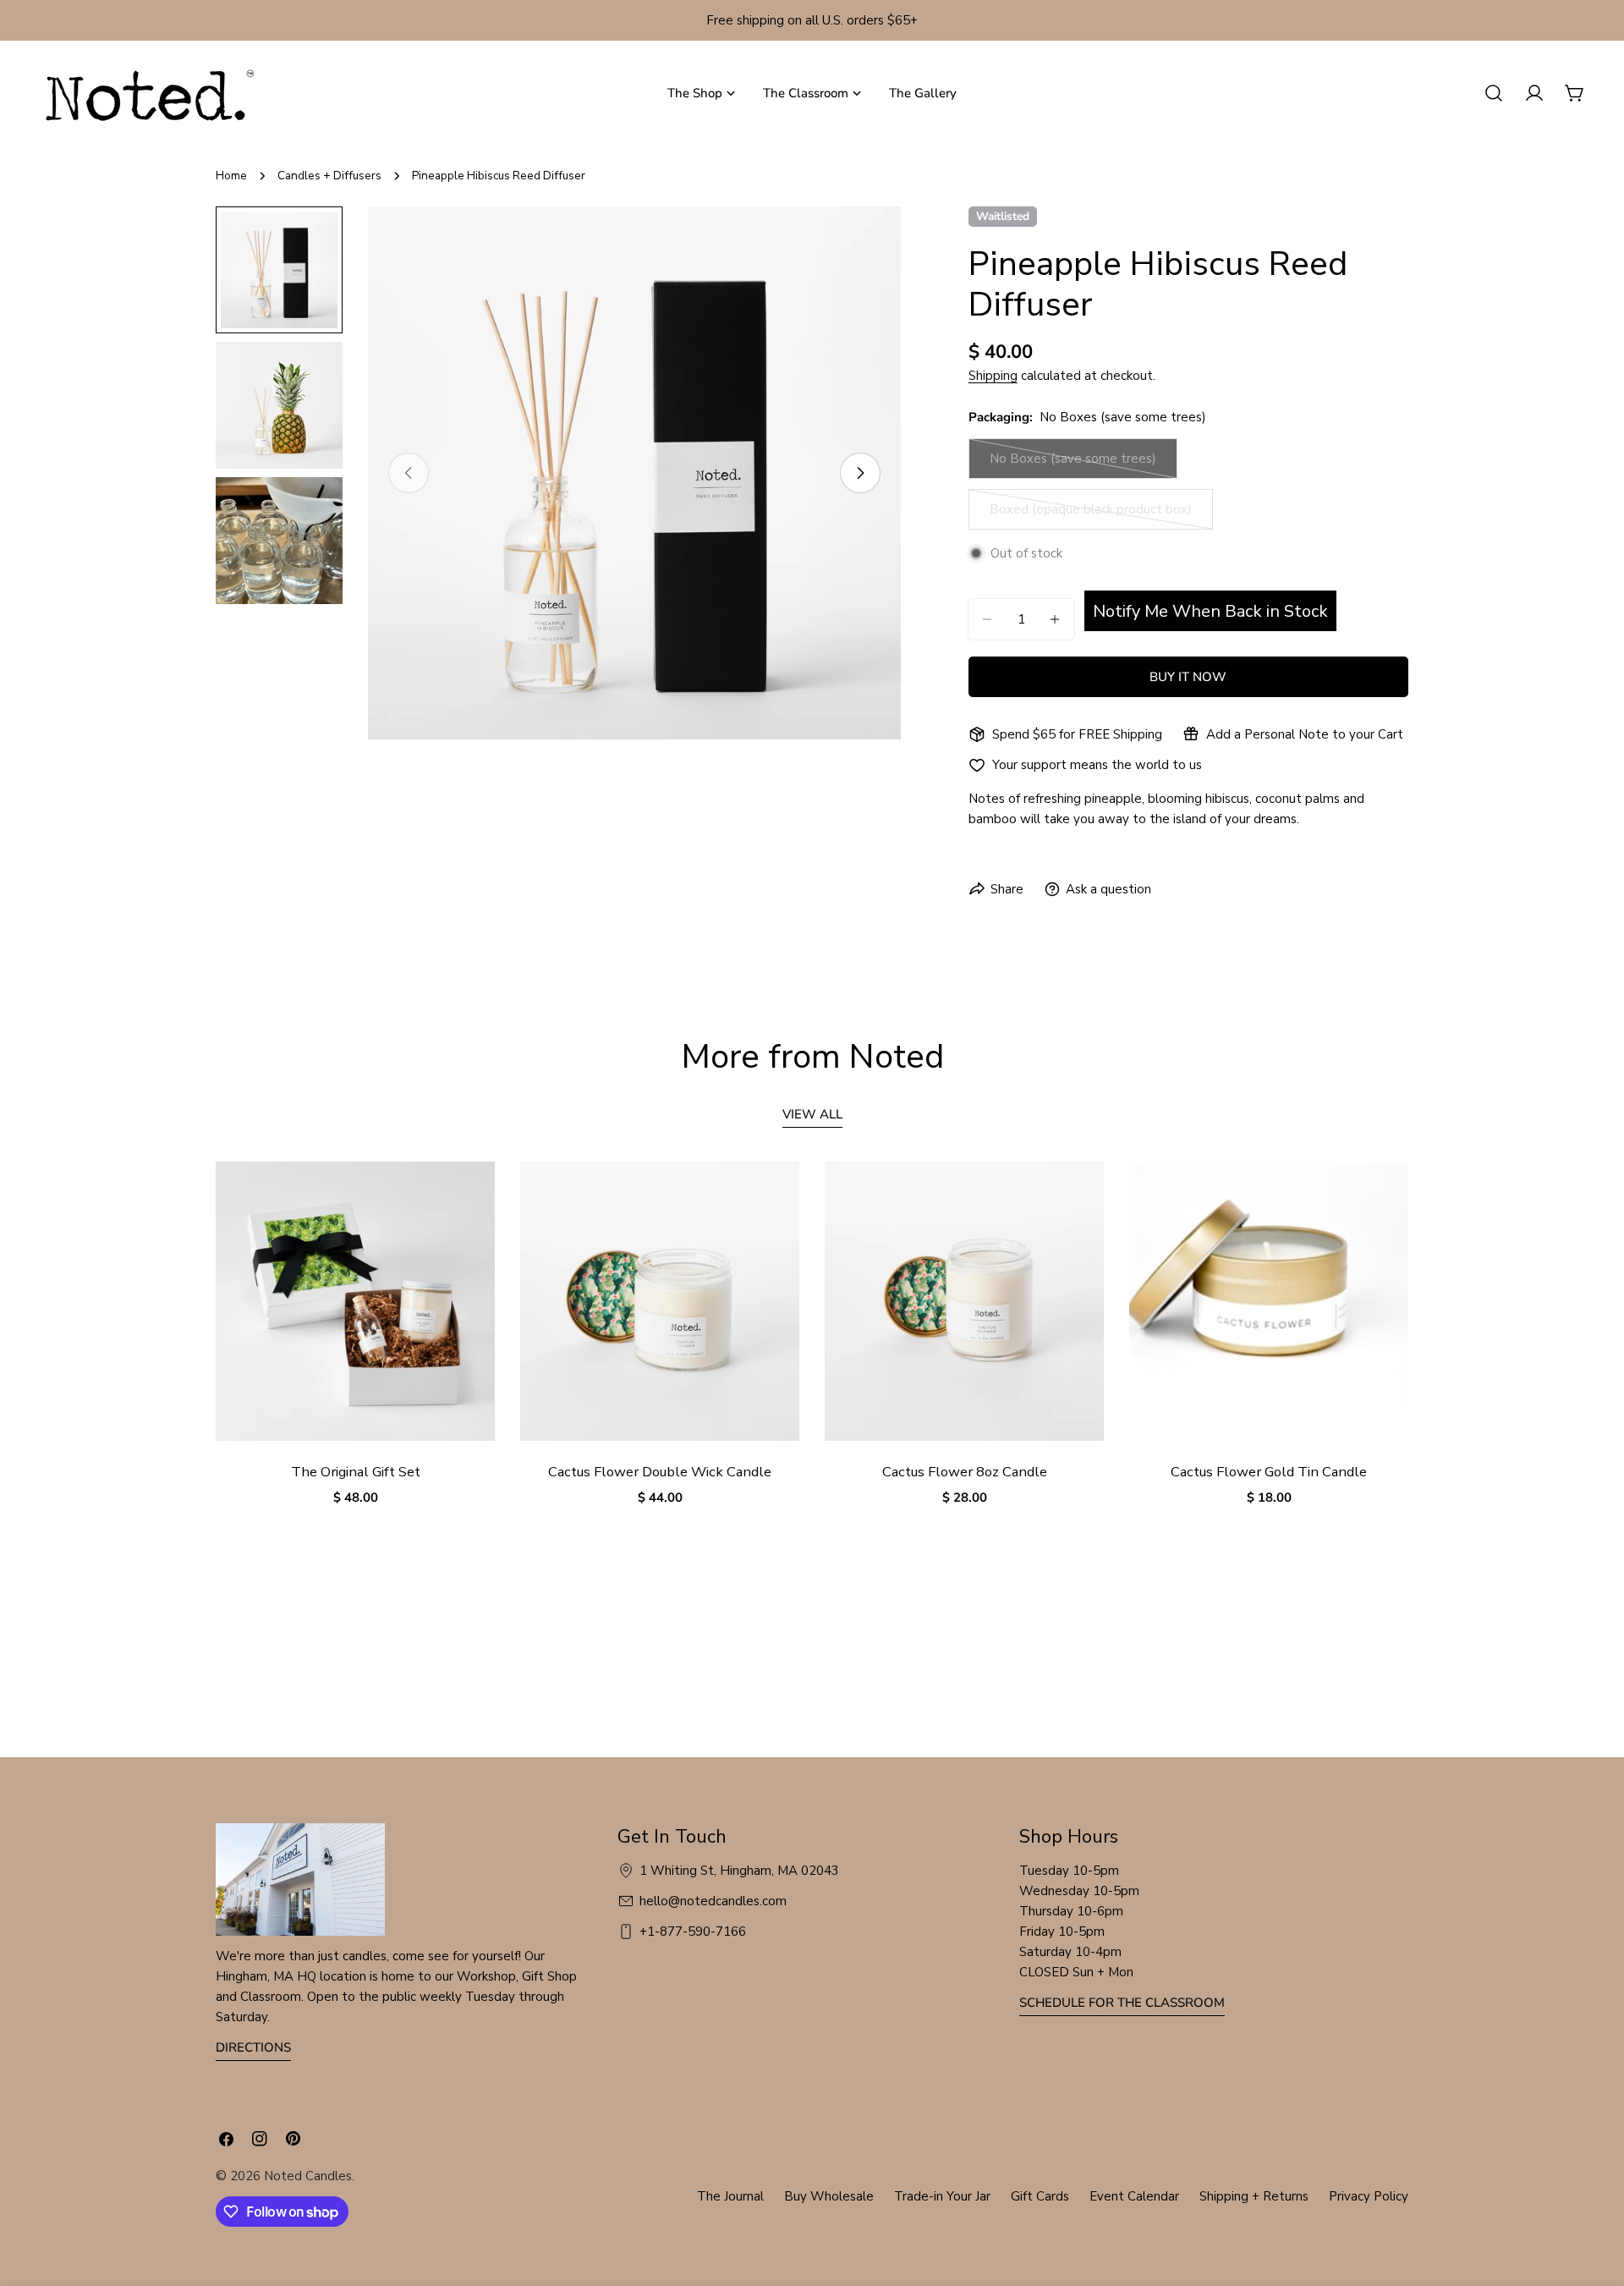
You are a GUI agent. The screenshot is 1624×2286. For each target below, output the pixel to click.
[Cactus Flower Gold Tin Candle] (1269, 1301)
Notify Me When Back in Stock (1210, 611)
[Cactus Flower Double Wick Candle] (660, 1301)
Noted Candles (308, 2176)
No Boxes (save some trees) (1073, 464)
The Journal (730, 2196)
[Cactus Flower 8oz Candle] (964, 1301)
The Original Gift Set (356, 1472)
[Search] (1494, 93)
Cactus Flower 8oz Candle (965, 1472)
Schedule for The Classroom (1122, 2003)
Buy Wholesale (829, 2196)
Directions (253, 2047)
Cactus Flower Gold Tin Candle (1269, 1472)
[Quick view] (470, 1199)
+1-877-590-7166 (693, 1932)
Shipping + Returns (1254, 2196)
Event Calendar (1134, 2196)
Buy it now (1188, 677)
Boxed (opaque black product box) (1091, 515)
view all (812, 1114)
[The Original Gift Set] (355, 1301)
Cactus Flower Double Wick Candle (660, 1472)
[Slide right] (860, 473)
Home (231, 176)
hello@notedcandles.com (713, 1901)
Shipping (993, 376)
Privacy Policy (1369, 2196)
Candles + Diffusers (329, 176)
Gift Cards (1040, 2196)
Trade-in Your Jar (942, 2196)
